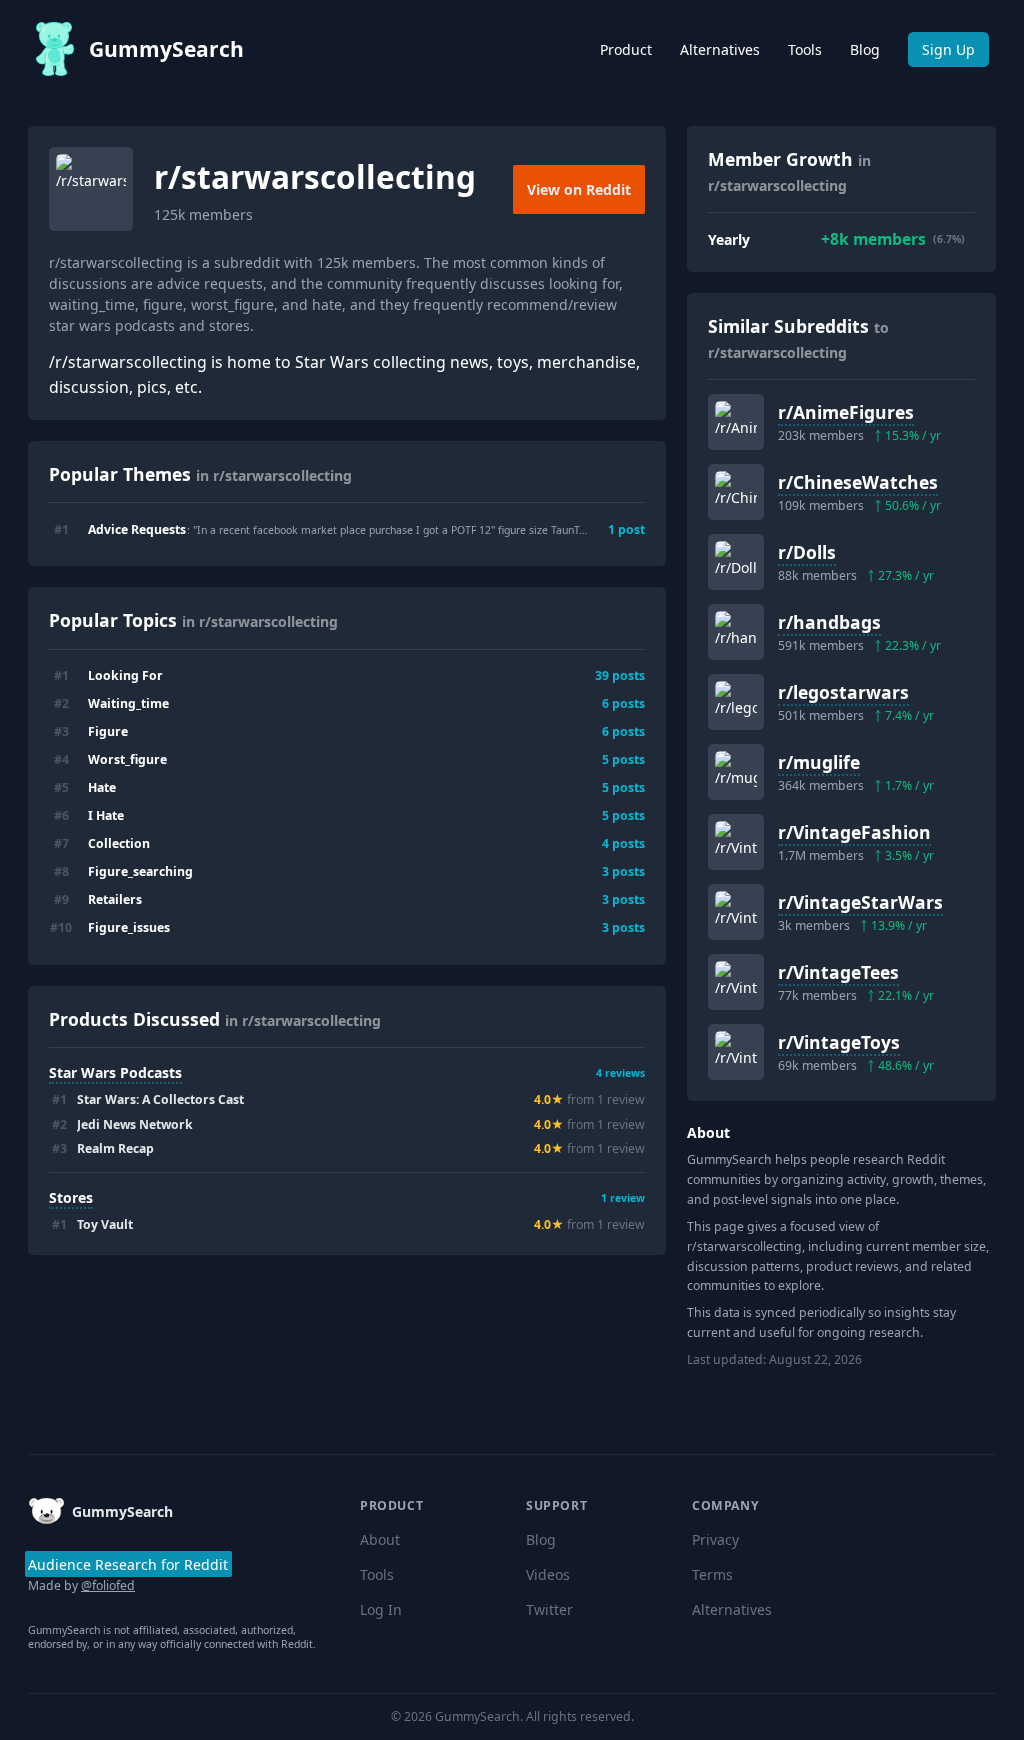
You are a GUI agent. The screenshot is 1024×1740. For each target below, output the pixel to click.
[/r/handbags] (736, 632)
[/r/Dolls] (736, 562)
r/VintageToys (839, 1042)
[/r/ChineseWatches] (736, 492)
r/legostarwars (843, 692)
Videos (548, 1574)
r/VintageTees (838, 972)
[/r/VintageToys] (736, 1052)
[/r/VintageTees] (736, 982)
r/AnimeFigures (846, 412)
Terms (712, 1574)
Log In (381, 1609)
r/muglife (819, 762)
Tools (805, 49)
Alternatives (720, 49)
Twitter (549, 1609)
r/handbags (829, 622)
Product (626, 49)
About (380, 1539)
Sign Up (948, 49)
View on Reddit (579, 189)
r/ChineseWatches (858, 482)
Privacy (715, 1539)
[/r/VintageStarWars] (736, 912)
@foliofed (108, 1585)
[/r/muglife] (736, 772)
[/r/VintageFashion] (736, 842)
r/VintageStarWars (860, 902)
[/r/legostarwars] (736, 702)
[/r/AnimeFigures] (736, 422)
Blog (865, 49)
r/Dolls (807, 552)
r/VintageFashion (854, 832)
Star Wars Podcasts (115, 1072)
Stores (71, 1197)
